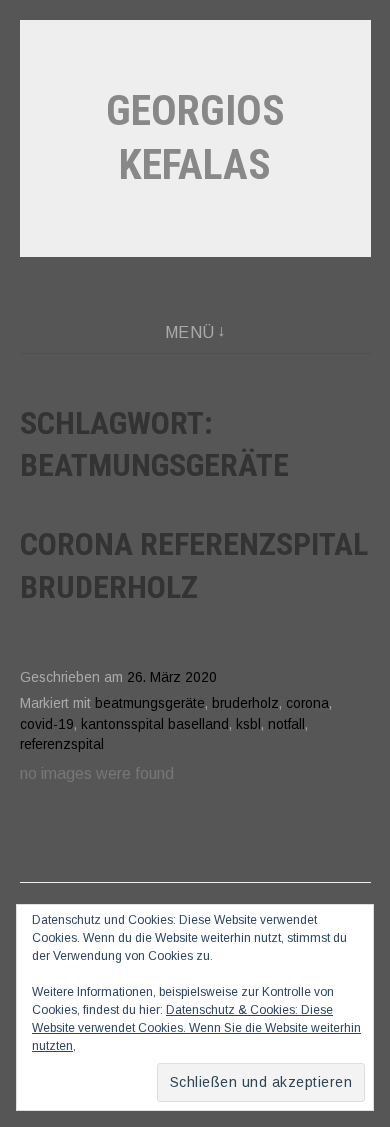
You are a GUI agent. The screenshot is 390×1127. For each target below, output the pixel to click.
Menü (190, 332)
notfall (286, 724)
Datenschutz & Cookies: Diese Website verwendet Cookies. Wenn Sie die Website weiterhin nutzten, (196, 1028)
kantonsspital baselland (155, 724)
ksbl (248, 724)
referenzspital (62, 744)
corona (307, 703)
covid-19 (47, 724)
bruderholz (245, 703)
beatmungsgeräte (150, 703)
